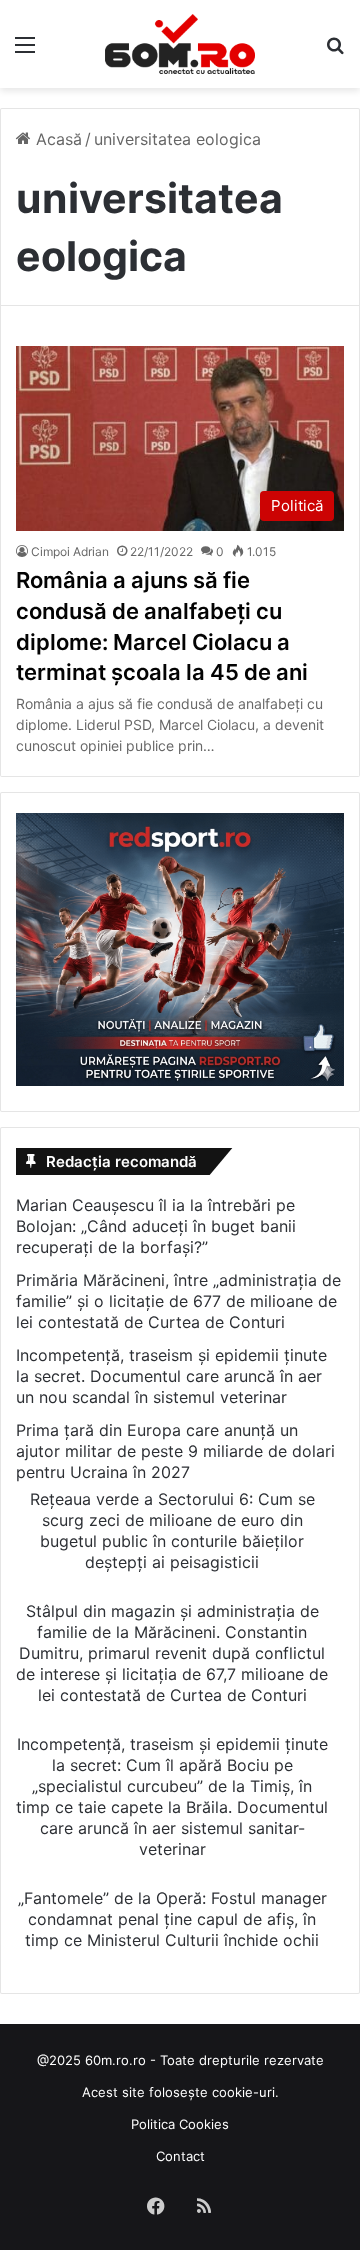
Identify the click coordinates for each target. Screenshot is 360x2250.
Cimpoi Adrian (70, 551)
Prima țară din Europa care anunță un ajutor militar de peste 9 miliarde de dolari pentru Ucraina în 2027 (175, 1451)
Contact (180, 2156)
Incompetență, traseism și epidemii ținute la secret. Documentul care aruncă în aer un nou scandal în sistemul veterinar (171, 1376)
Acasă (56, 139)
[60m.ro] (180, 44)
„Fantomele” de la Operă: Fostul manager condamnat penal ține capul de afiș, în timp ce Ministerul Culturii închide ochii (172, 1919)
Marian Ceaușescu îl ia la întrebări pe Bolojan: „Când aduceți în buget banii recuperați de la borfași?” (156, 1226)
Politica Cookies (180, 2124)
